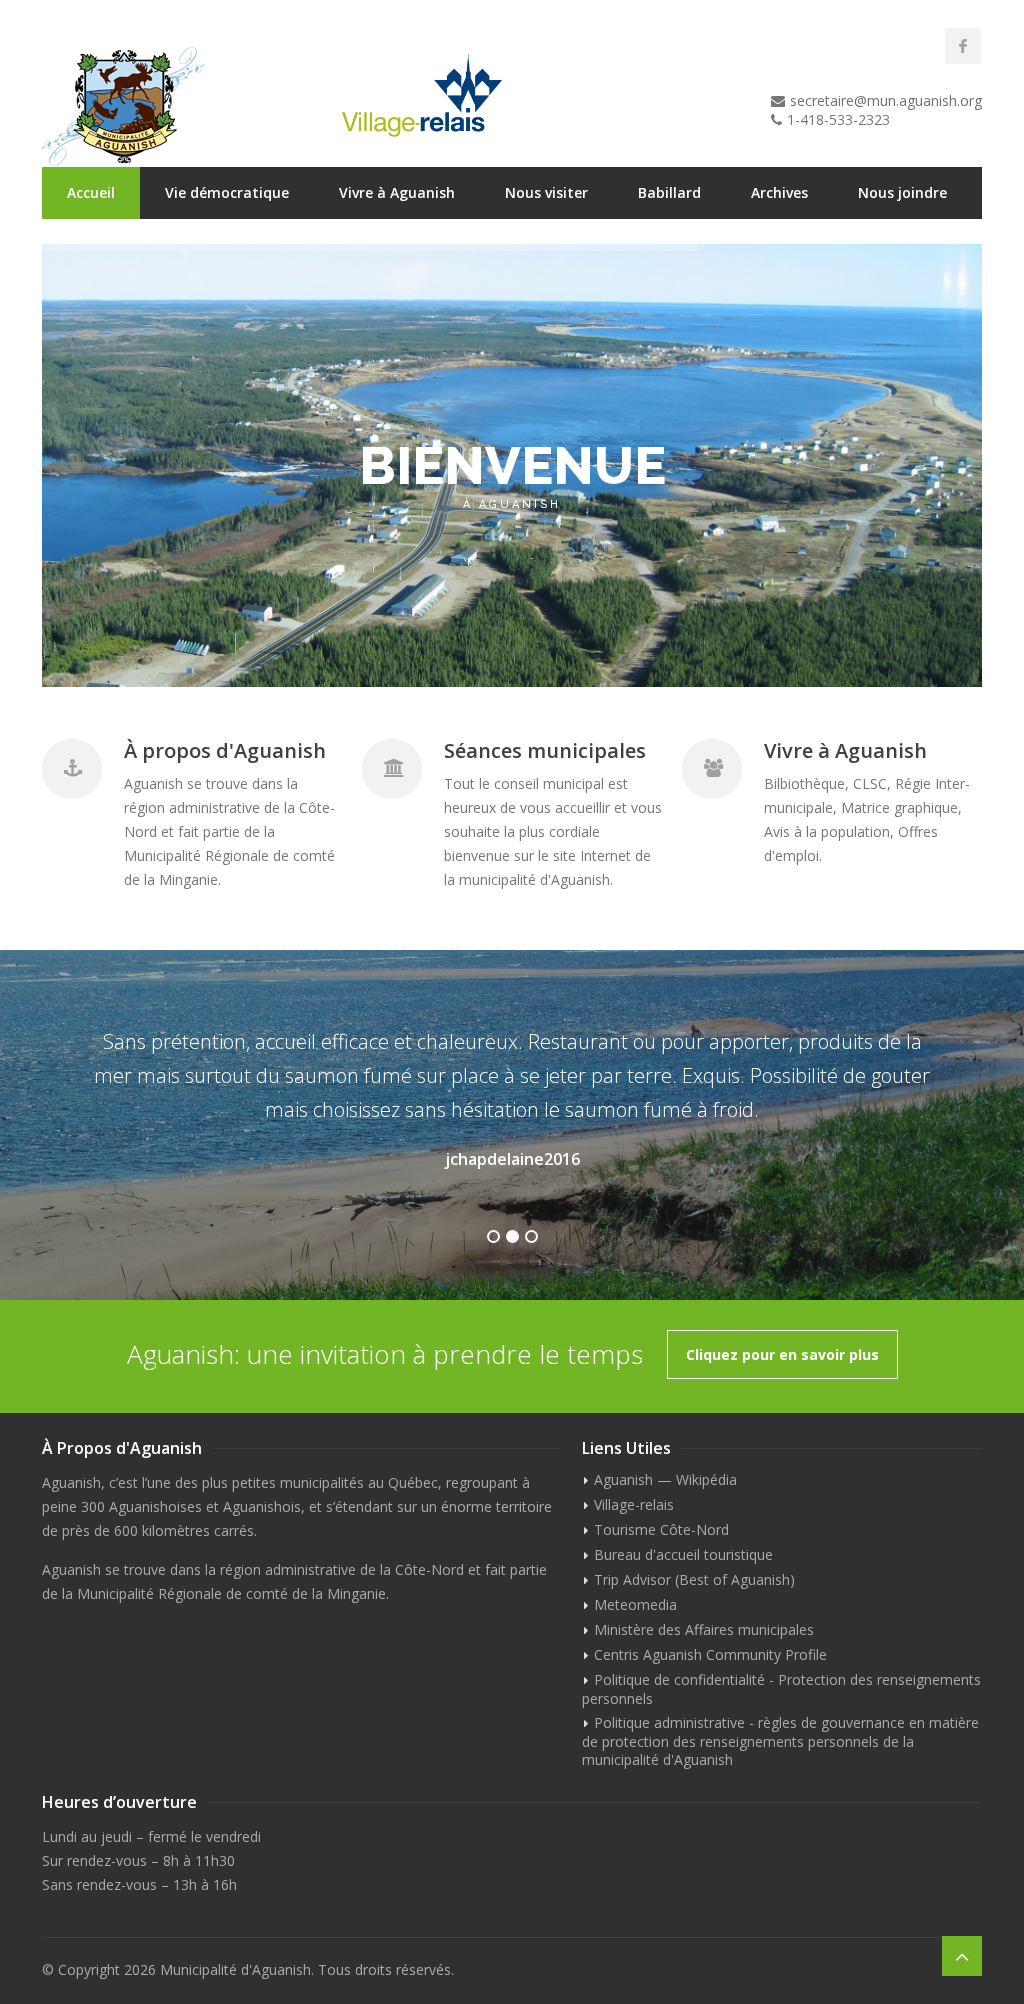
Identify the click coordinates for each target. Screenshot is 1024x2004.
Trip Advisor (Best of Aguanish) (694, 1579)
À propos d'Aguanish (225, 750)
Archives (779, 192)
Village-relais (634, 1504)
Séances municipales (545, 750)
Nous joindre (902, 192)
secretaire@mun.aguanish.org (886, 100)
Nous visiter (546, 192)
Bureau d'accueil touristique (683, 1554)
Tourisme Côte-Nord (661, 1529)
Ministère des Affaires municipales (704, 1629)
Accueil (91, 192)
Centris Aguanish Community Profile (710, 1654)
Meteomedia (635, 1604)
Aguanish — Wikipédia (665, 1479)
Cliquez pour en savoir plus (782, 1354)
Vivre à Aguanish (397, 192)
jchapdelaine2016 (512, 1159)
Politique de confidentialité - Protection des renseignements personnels (781, 1689)
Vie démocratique (227, 192)
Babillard (669, 192)
